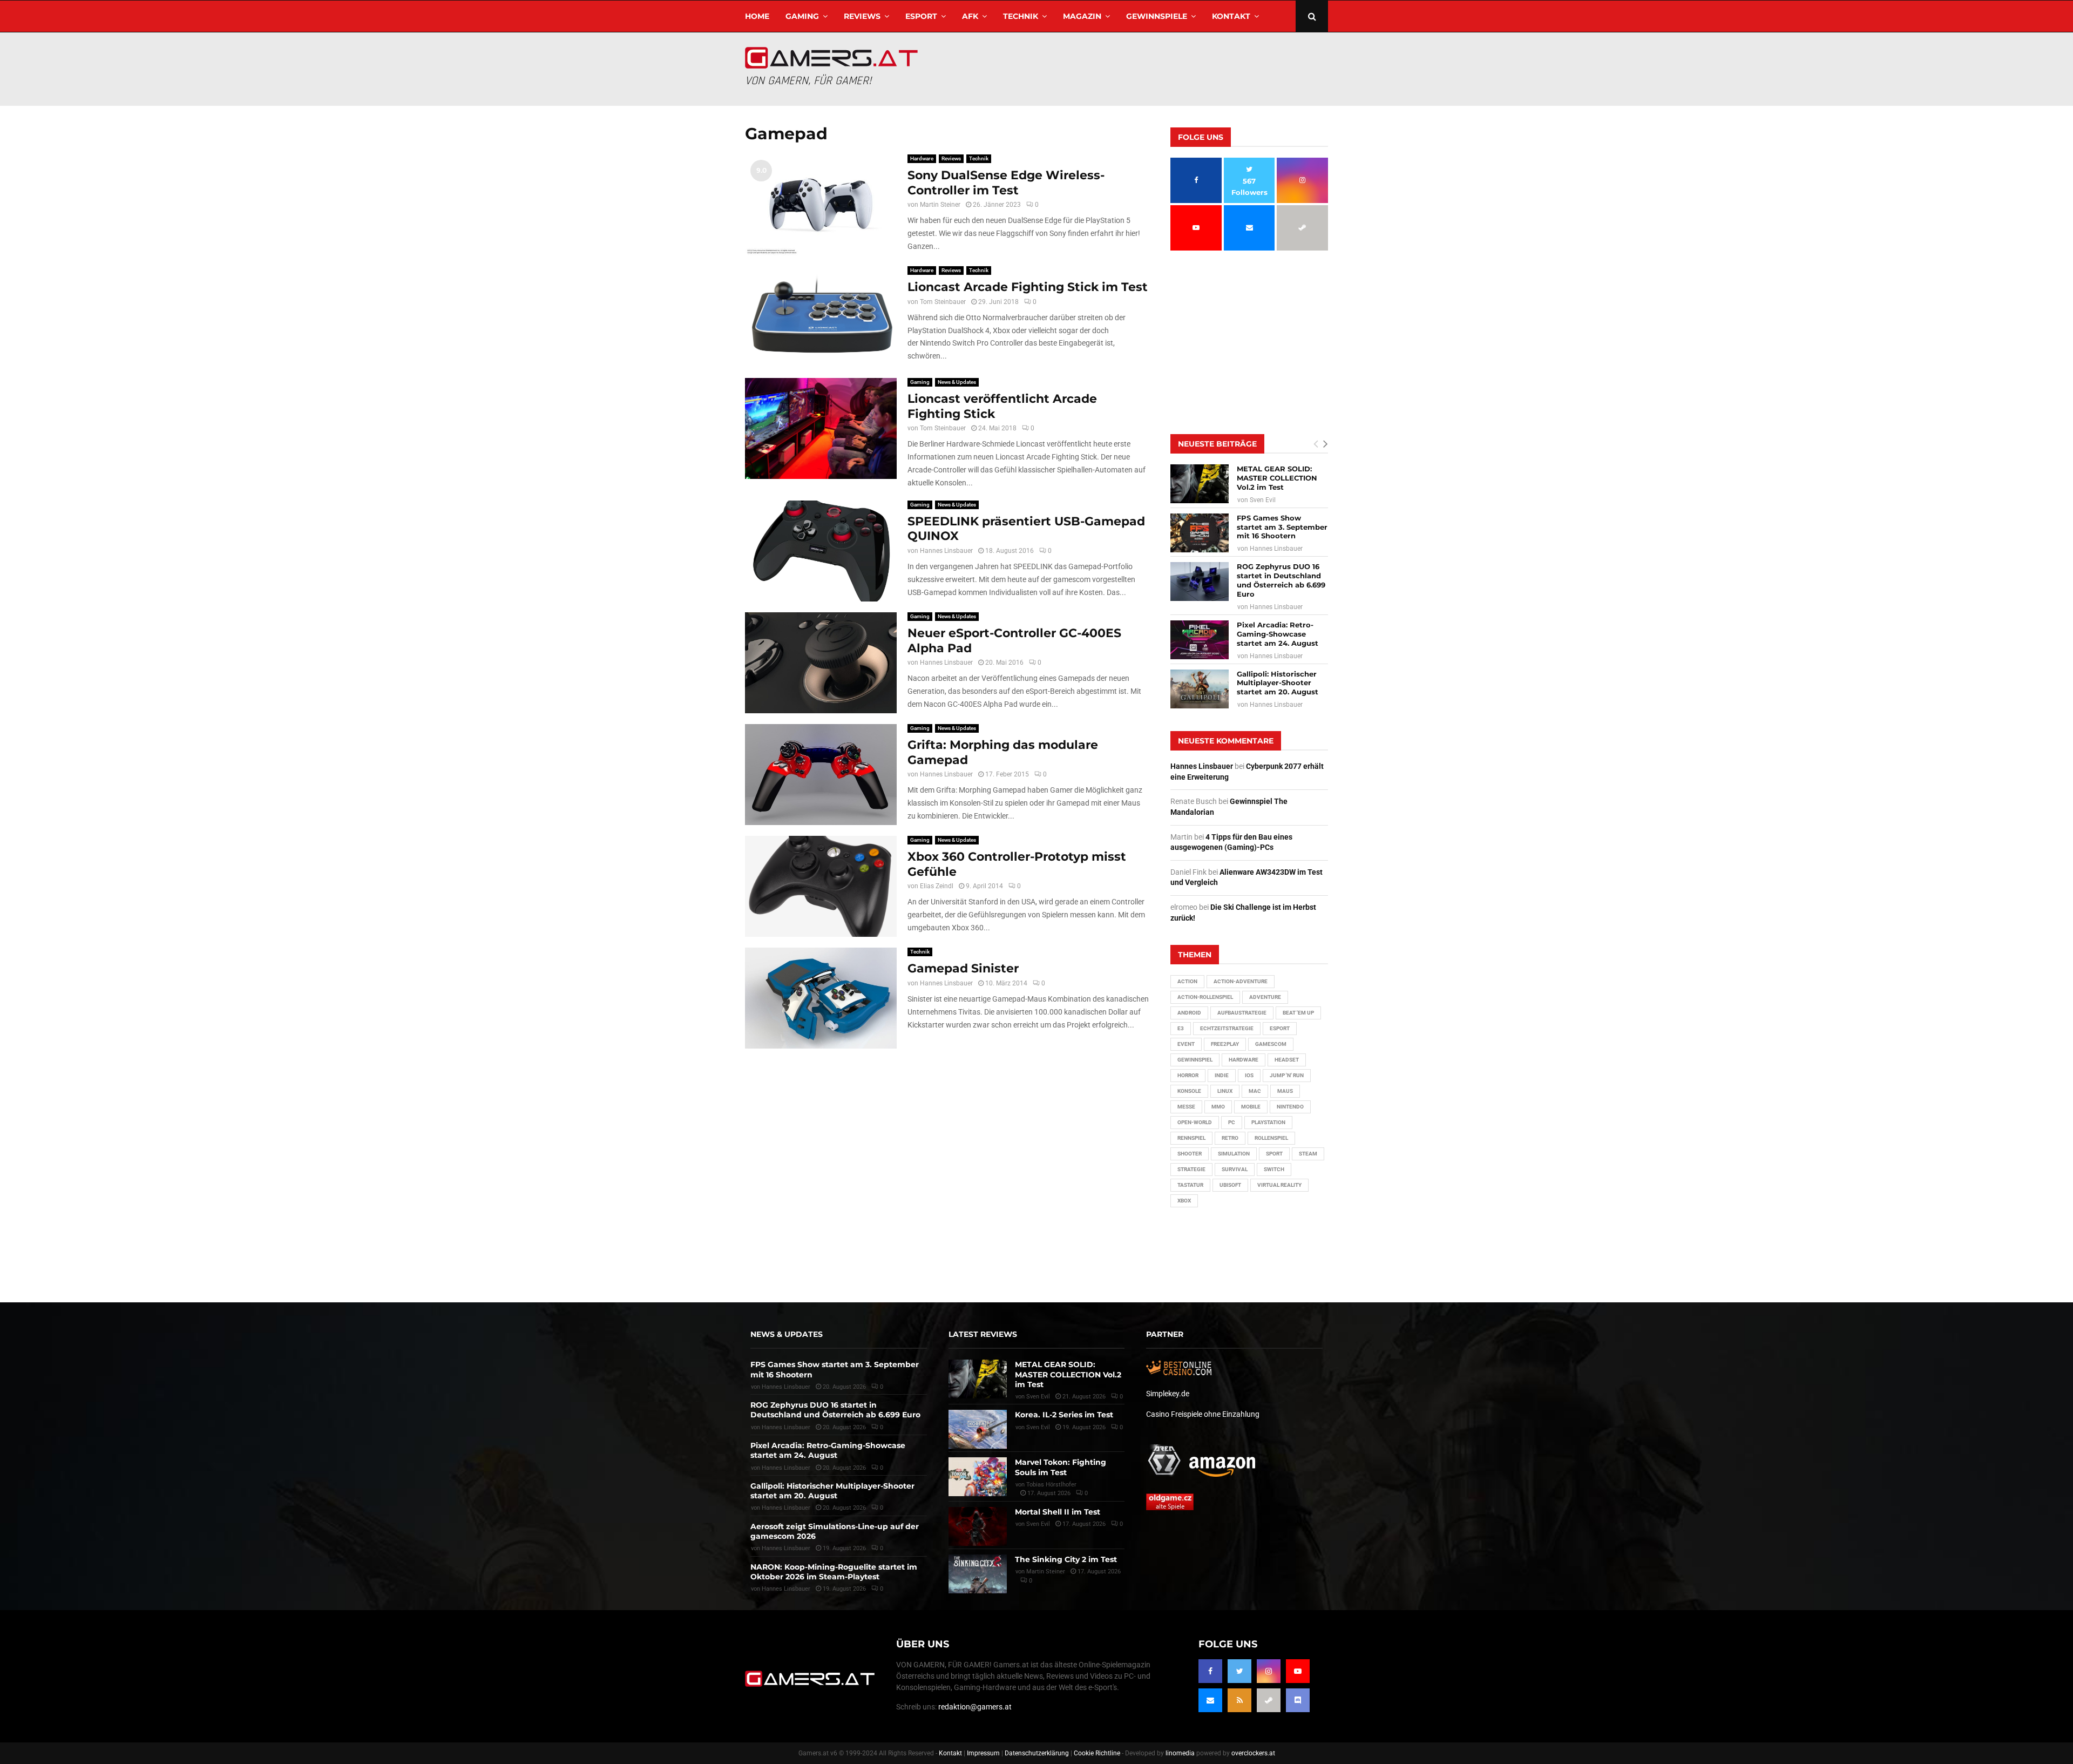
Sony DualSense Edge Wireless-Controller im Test (1006, 183)
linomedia (1180, 1753)
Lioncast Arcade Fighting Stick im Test (1028, 287)
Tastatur (1190, 1185)
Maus (1285, 1091)
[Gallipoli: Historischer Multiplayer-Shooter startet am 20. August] (1200, 689)
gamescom (1271, 1044)
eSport (921, 16)
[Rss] (1239, 1700)
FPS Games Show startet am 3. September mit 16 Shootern (1282, 527)
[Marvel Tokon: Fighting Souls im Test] (978, 1477)
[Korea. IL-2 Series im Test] (978, 1429)
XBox (1184, 1201)
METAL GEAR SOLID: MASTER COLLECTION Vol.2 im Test (1277, 478)
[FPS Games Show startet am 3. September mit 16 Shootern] (1200, 533)
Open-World (1195, 1122)
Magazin (1082, 16)
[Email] (1210, 1700)
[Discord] (1298, 1700)
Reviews (862, 16)
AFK (970, 16)
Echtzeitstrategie (1227, 1028)
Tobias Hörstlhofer (1051, 1485)
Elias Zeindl (937, 886)
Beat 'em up (1298, 1013)
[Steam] (1269, 1700)
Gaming (802, 16)
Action (1187, 981)
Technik (1021, 16)
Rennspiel (1191, 1138)
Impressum (983, 1753)
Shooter (1190, 1154)
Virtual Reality (1279, 1185)
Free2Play (1225, 1044)
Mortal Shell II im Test (1058, 1512)
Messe (1186, 1107)
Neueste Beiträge (1217, 444)
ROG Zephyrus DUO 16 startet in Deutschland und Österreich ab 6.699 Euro (1281, 580)
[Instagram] (1269, 1671)
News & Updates (957, 382)
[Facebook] (1210, 1671)
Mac (1255, 1091)
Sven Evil (1263, 500)
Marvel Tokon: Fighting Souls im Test (1061, 1467)
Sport (1274, 1154)
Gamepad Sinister (963, 968)
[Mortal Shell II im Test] (978, 1526)
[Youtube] (1298, 1671)
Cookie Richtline (1097, 1753)
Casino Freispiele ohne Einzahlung (1203, 1414)
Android (1189, 1013)
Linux (1225, 1091)
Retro (1230, 1138)
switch (1274, 1169)
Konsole (1189, 1091)
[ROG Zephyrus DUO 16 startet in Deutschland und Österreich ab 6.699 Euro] (1200, 582)
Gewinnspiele (1157, 16)
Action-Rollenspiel (1205, 997)
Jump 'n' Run (1287, 1075)
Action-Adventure (1241, 981)
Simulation (1234, 1154)
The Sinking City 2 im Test (1066, 1559)
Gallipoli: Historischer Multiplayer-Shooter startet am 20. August (1278, 683)
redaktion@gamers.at (975, 1707)
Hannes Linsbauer (946, 551)
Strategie (1191, 1169)
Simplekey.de (1168, 1394)
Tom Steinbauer (943, 302)
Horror (1188, 1075)
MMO (1218, 1107)
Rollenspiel (1271, 1138)
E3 (1181, 1028)
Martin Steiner (940, 205)
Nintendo (1290, 1107)
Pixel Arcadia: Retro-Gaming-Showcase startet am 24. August (1278, 634)
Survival (1235, 1169)
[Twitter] (1239, 1671)
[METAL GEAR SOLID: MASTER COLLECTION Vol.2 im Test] (1200, 484)
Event (1186, 1044)
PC (1232, 1122)
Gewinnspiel (1195, 1060)
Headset (1287, 1060)
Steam (1308, 1154)
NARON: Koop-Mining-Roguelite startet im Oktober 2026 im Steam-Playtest (834, 1572)
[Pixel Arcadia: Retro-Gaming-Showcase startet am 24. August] (1200, 640)
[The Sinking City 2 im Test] (978, 1574)
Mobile (1251, 1107)
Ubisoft (1230, 1185)
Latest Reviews (983, 1334)
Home (757, 16)
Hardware (922, 158)
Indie (1222, 1075)
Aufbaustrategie (1242, 1013)
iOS (1249, 1075)
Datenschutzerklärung (1037, 1753)
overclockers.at (1253, 1753)
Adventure (1265, 997)
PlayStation (1268, 1122)
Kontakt (1231, 16)
